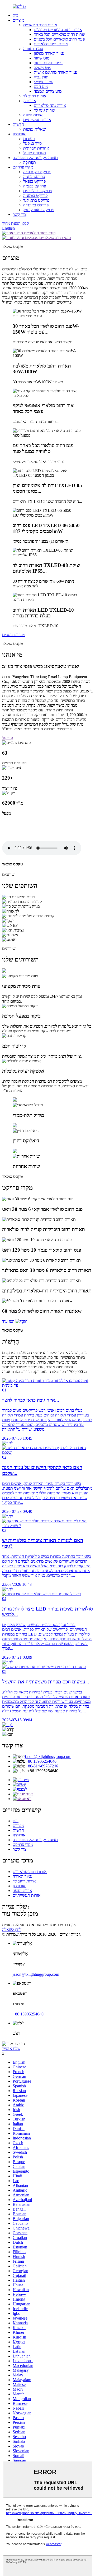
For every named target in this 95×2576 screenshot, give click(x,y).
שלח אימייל (11, 2049)
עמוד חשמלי (44, 82)
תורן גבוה (41, 77)
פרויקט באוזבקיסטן (39, 210)
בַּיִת (16, 15)
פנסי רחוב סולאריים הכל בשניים (59, 39)
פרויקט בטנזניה (35, 195)
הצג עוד (8, 1321)
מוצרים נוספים (14, 635)
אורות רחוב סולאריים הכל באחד (60, 34)
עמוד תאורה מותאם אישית (56, 72)
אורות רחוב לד (35, 96)
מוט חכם (41, 86)
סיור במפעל (32, 143)
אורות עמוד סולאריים (51, 44)
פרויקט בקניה (34, 177)
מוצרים (18, 20)
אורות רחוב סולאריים (40, 25)
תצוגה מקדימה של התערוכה (35, 158)
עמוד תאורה (33, 49)
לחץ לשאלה (12, 1929)
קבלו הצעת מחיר (16, 223)
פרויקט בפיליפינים (38, 191)
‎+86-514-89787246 (42, 1766)
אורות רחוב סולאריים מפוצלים (58, 30)
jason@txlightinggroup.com (48, 1757)
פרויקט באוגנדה (36, 205)
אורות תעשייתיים (37, 120)
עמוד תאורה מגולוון (49, 53)
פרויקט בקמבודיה (37, 172)
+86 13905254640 (41, 1761)
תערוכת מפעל (35, 153)
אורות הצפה (33, 115)
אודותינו (19, 134)
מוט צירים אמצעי (48, 91)
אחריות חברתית (36, 148)
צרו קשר (20, 214)
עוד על (8, 738)
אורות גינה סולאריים (50, 105)
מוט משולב (42, 68)
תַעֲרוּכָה (30, 162)
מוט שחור (42, 58)
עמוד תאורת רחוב (48, 63)
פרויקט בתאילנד (36, 200)
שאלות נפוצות (34, 129)
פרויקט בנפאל (34, 181)
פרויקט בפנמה (35, 186)
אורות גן (30, 101)
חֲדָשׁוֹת (18, 124)
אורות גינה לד (45, 110)
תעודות (29, 139)
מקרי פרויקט (23, 167)
